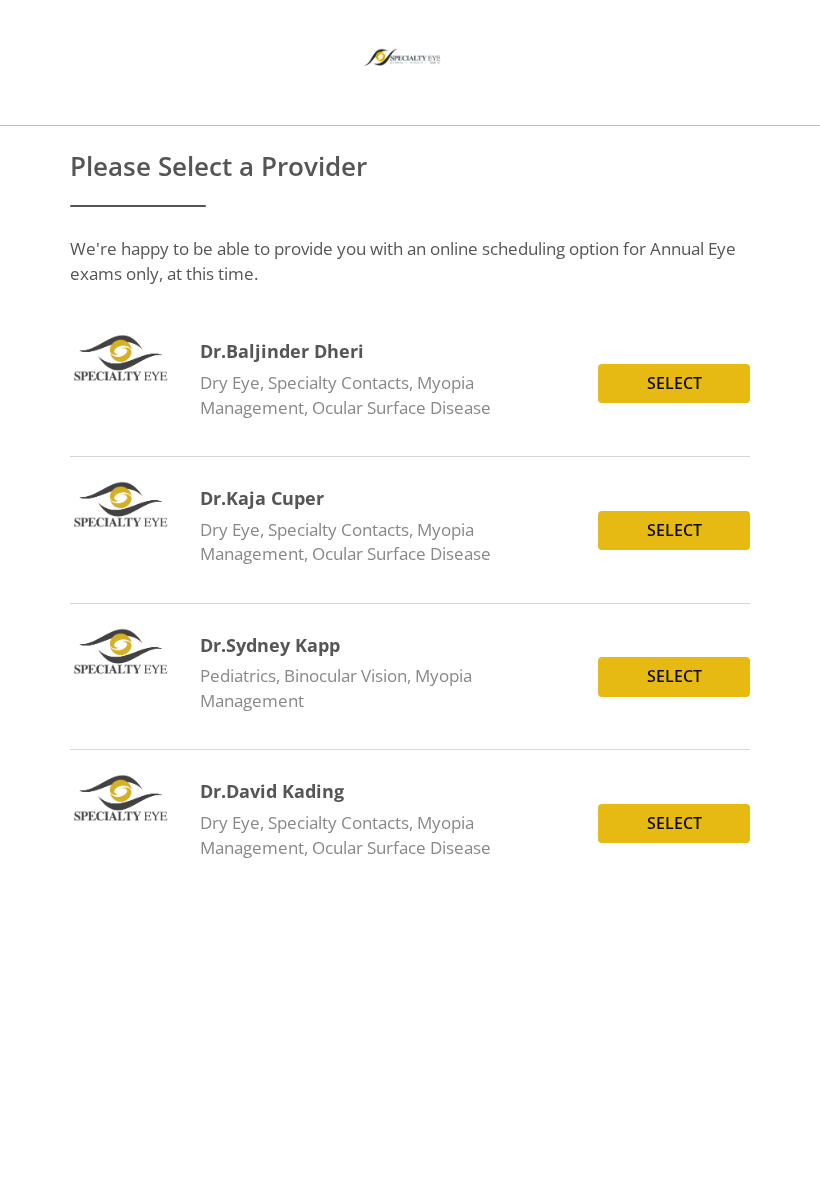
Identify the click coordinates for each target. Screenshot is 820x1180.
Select (674, 383)
